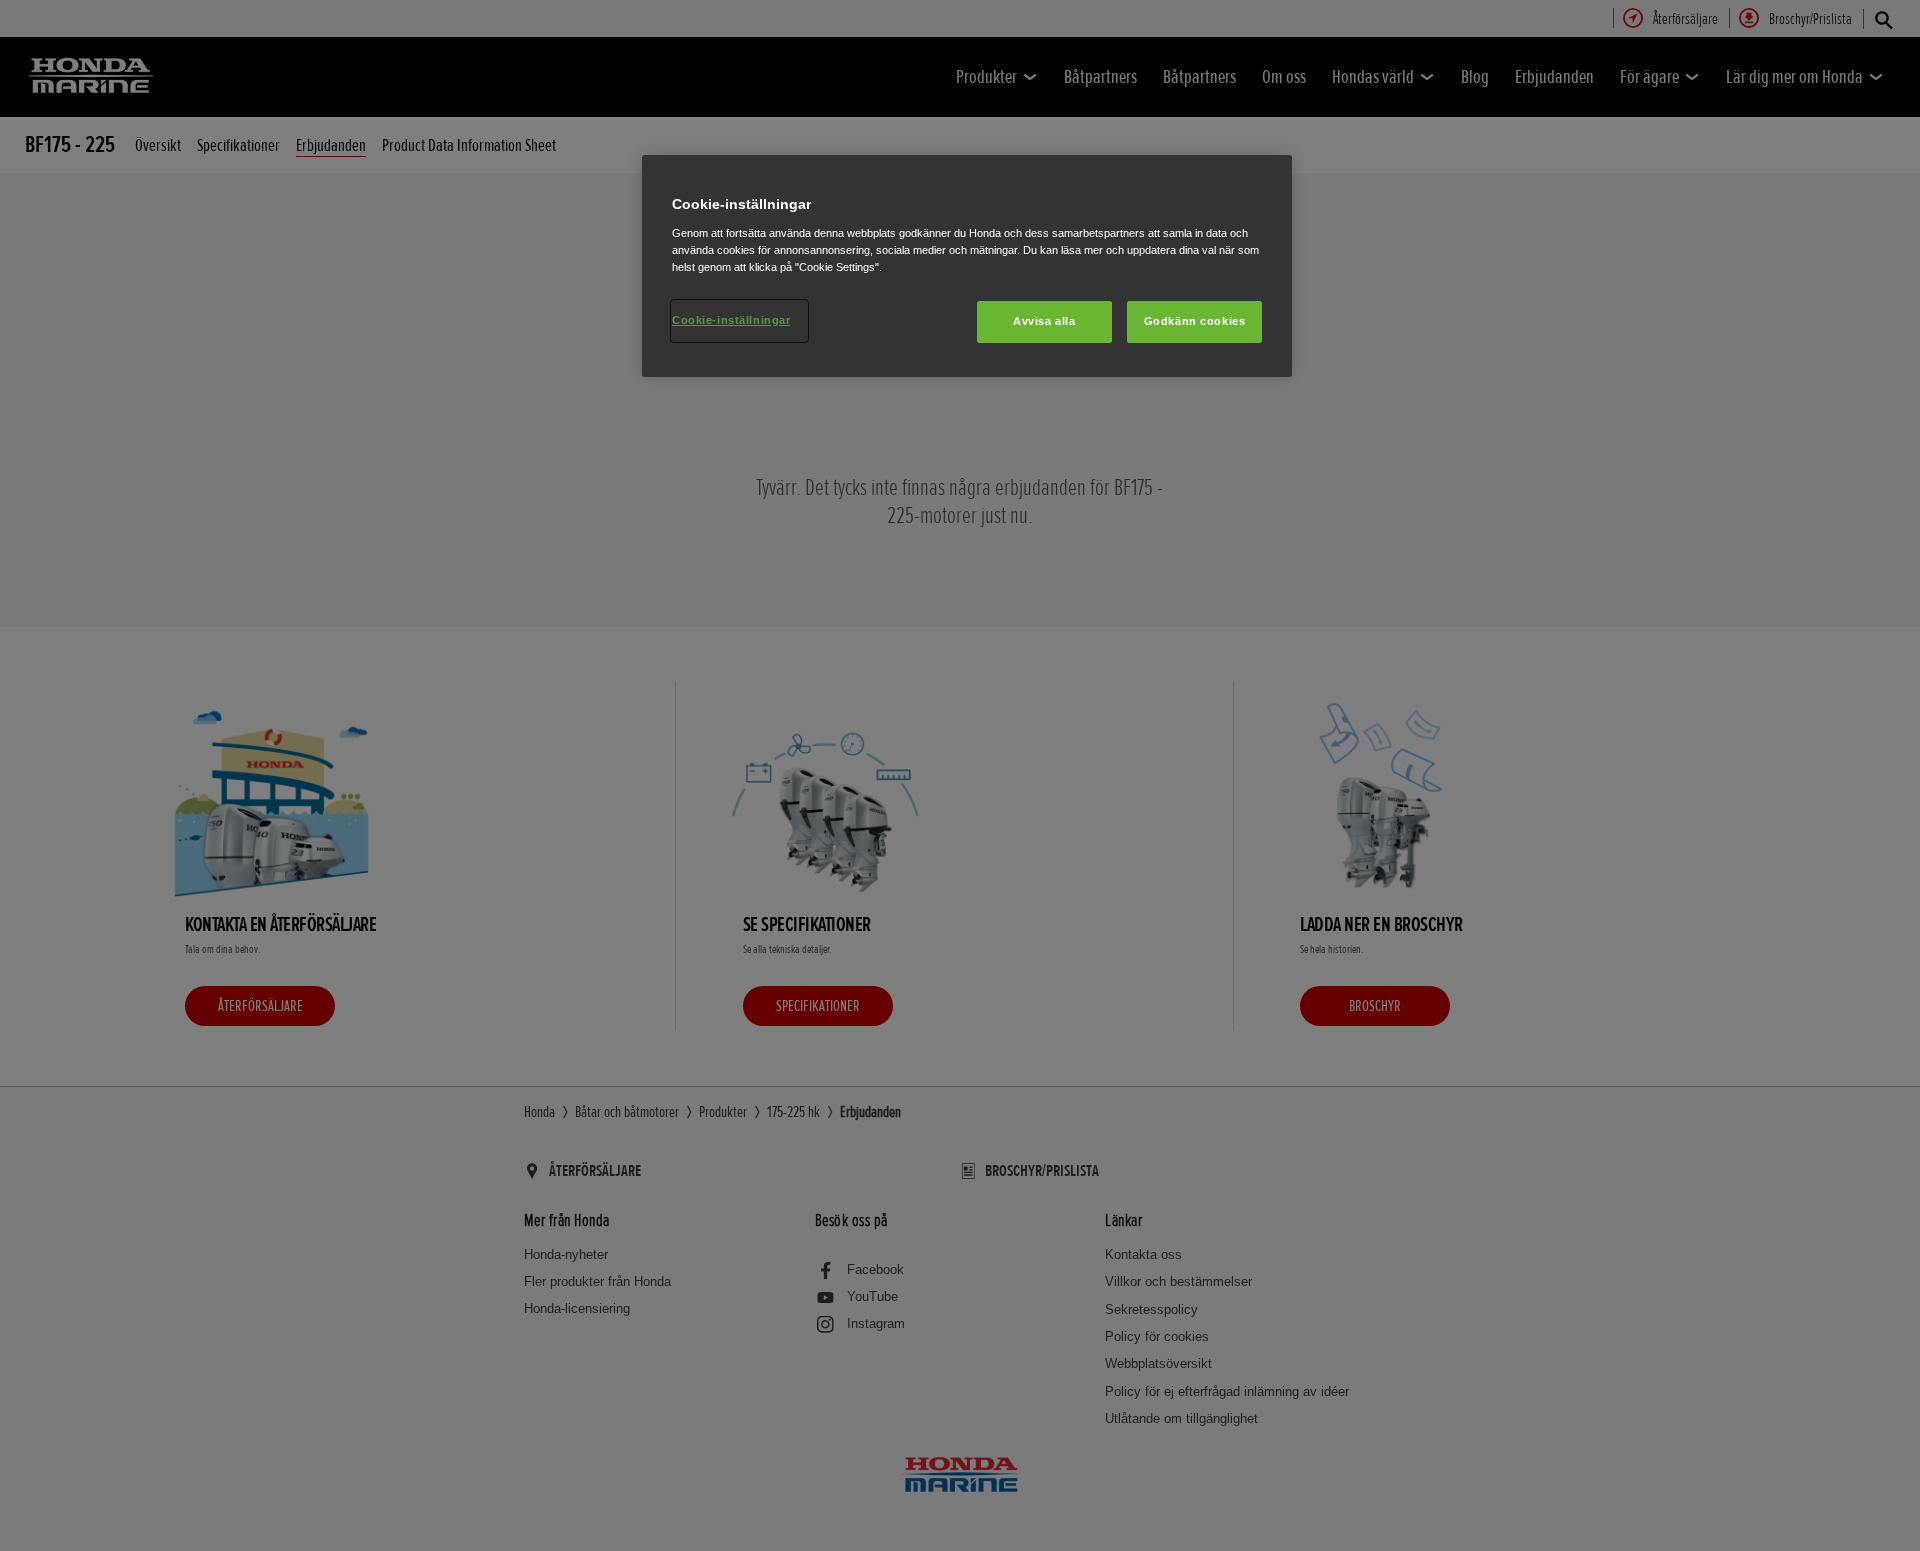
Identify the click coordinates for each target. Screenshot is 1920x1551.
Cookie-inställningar (731, 320)
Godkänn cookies (1195, 321)
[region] (967, 266)
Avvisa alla (1044, 321)
